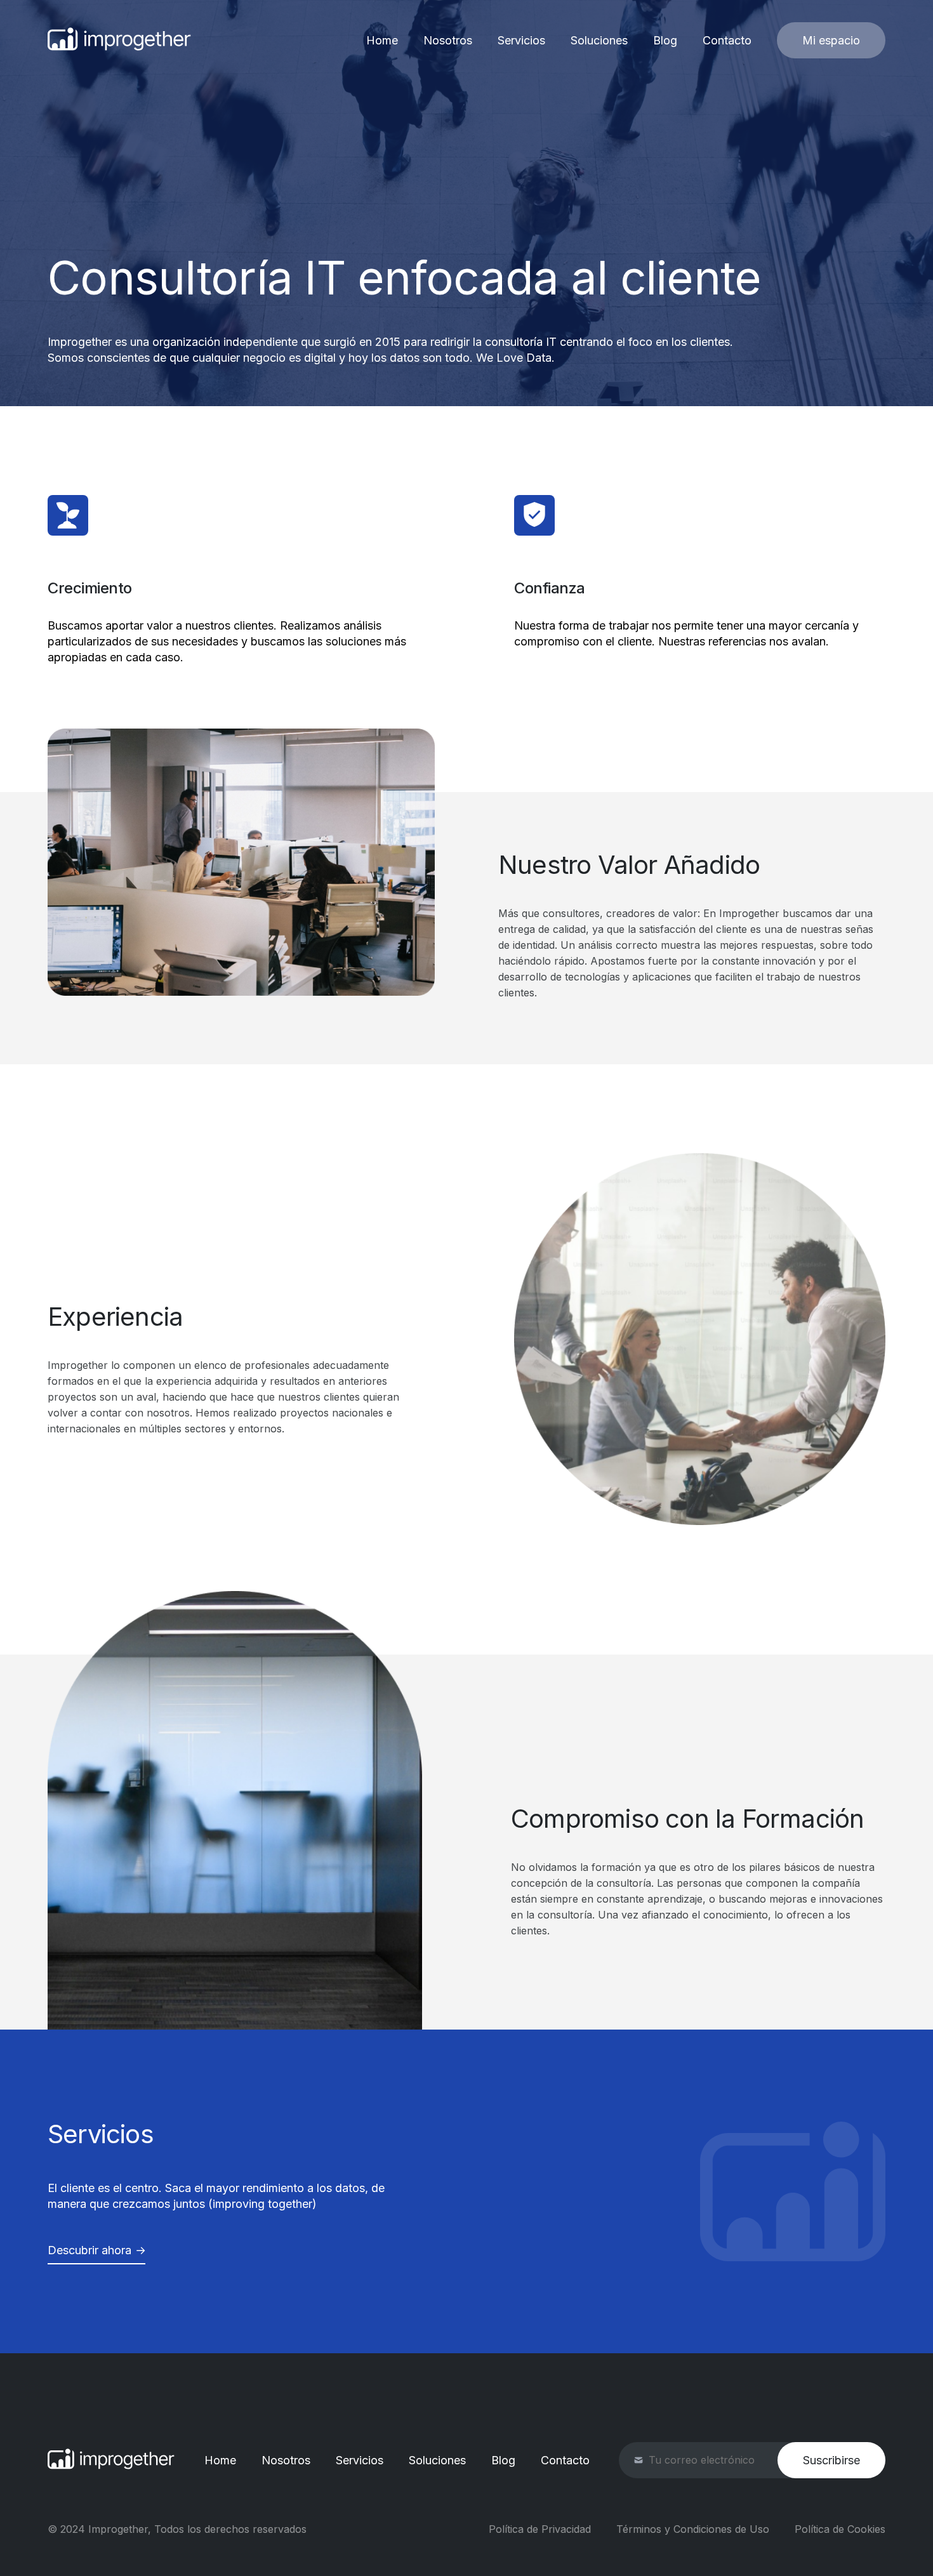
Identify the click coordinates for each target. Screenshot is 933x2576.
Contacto (727, 40)
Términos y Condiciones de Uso (693, 2529)
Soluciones (599, 40)
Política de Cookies (840, 2529)
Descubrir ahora (89, 2250)
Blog (665, 40)
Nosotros (448, 40)
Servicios (521, 40)
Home (382, 40)
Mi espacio (831, 40)
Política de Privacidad (540, 2529)
